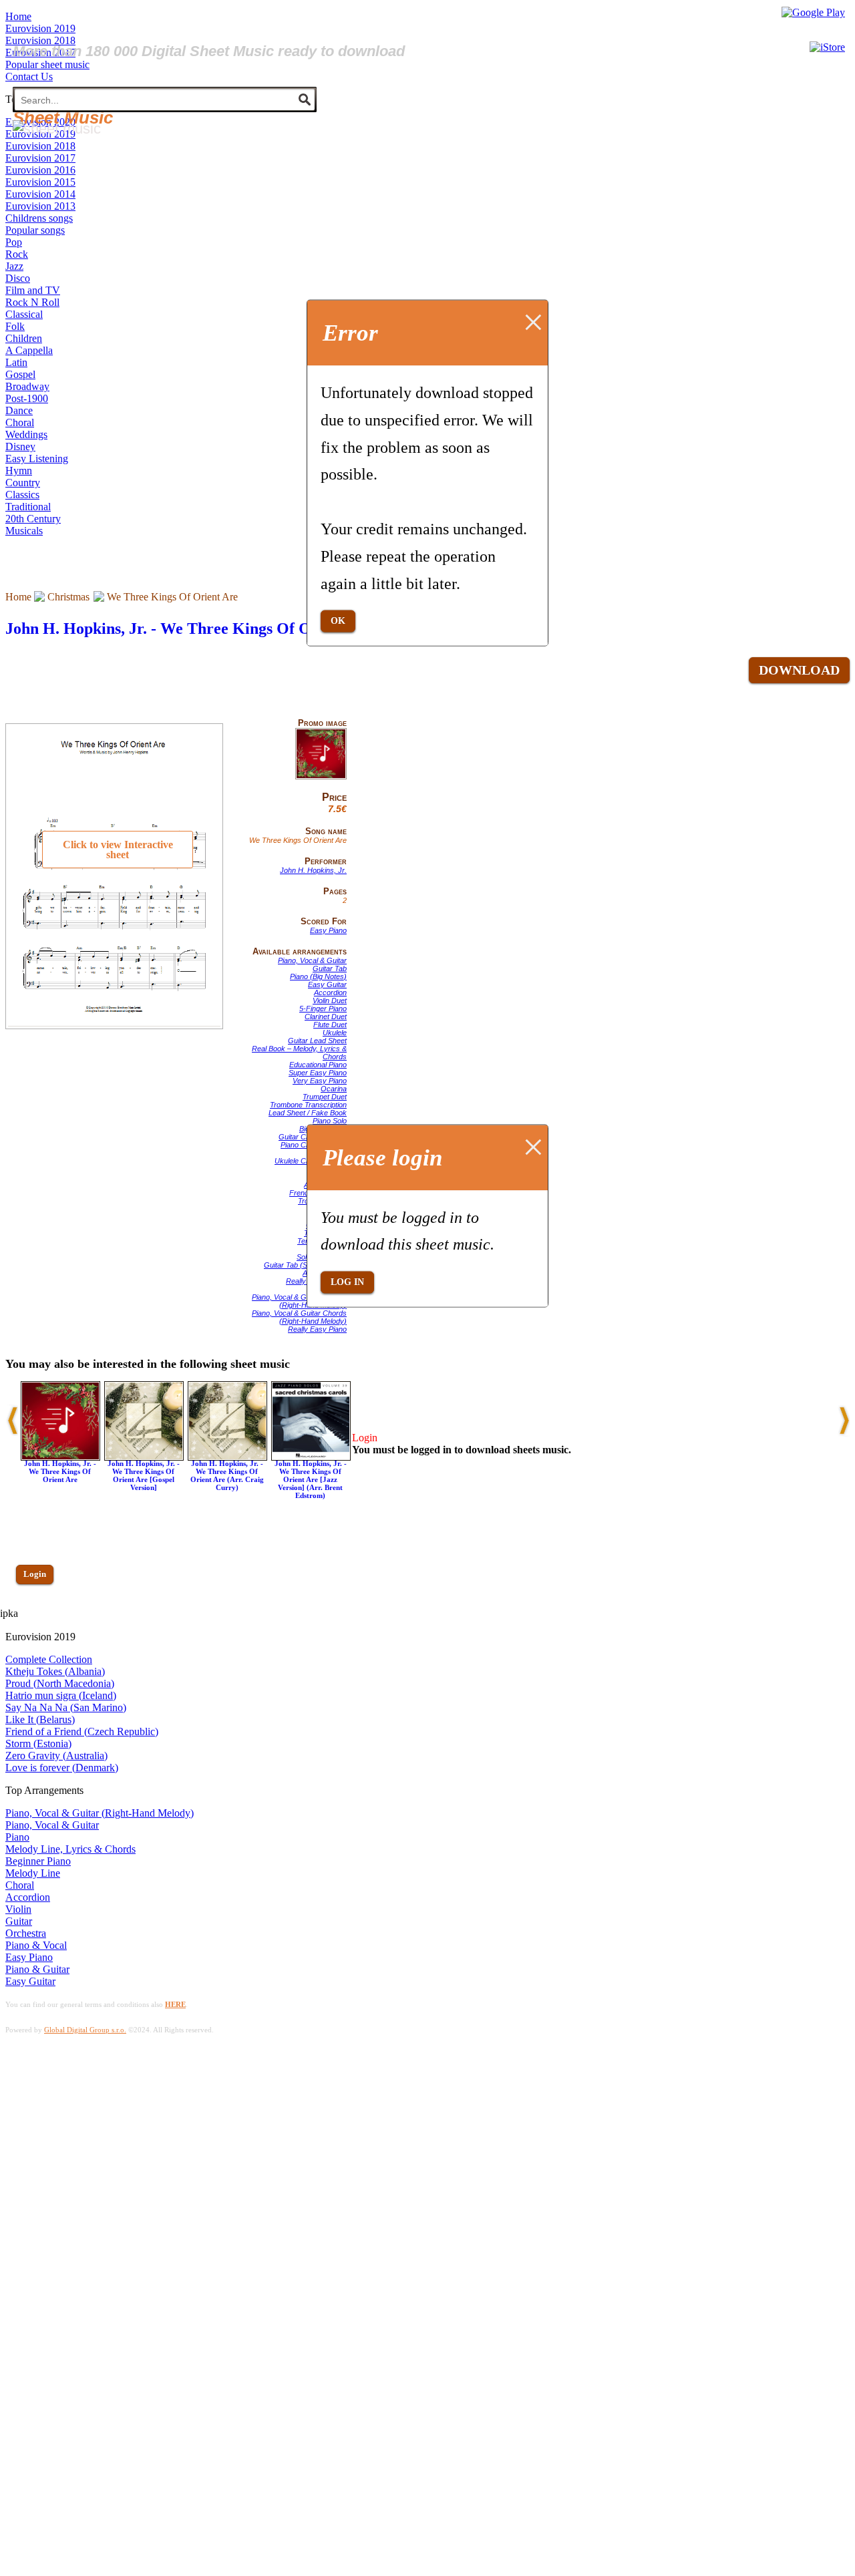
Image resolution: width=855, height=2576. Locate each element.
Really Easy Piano (317, 1329)
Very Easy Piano (320, 1081)
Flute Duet (330, 1025)
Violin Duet (330, 1000)
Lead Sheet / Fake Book (308, 1113)
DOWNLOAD (799, 670)
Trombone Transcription (308, 1105)
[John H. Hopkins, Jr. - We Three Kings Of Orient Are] (321, 777)
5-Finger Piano (323, 1008)
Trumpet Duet (325, 1097)
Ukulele (335, 1033)
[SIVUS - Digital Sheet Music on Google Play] (813, 12)
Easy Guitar (327, 984)
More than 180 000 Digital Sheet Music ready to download (209, 51)
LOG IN (347, 1282)
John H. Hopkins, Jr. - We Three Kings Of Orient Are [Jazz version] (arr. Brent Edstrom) (311, 1479)
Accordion (330, 992)
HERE (175, 2004)
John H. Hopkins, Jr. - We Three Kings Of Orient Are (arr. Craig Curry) (227, 1475)
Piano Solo (330, 1121)
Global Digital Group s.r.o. (85, 2030)
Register (38, 1613)
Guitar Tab (330, 968)
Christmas (68, 597)
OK (338, 621)
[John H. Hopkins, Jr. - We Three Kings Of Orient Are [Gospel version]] (144, 1457)
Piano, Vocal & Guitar (312, 960)
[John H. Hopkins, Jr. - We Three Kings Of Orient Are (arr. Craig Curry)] (227, 1457)
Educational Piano (318, 1065)
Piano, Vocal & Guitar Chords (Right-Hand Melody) (299, 1301)
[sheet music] (57, 129)
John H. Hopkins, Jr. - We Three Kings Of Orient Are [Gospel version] (144, 1475)
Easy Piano (328, 930)
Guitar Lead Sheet (317, 1041)
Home (18, 597)
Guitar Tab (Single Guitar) (305, 1265)
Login (35, 1574)
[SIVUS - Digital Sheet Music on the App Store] (827, 47)
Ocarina (334, 1089)
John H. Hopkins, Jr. (313, 870)
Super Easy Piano (318, 1073)
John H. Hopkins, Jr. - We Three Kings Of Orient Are (190, 628)
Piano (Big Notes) (318, 976)
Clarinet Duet (326, 1017)
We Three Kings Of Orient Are (172, 597)
